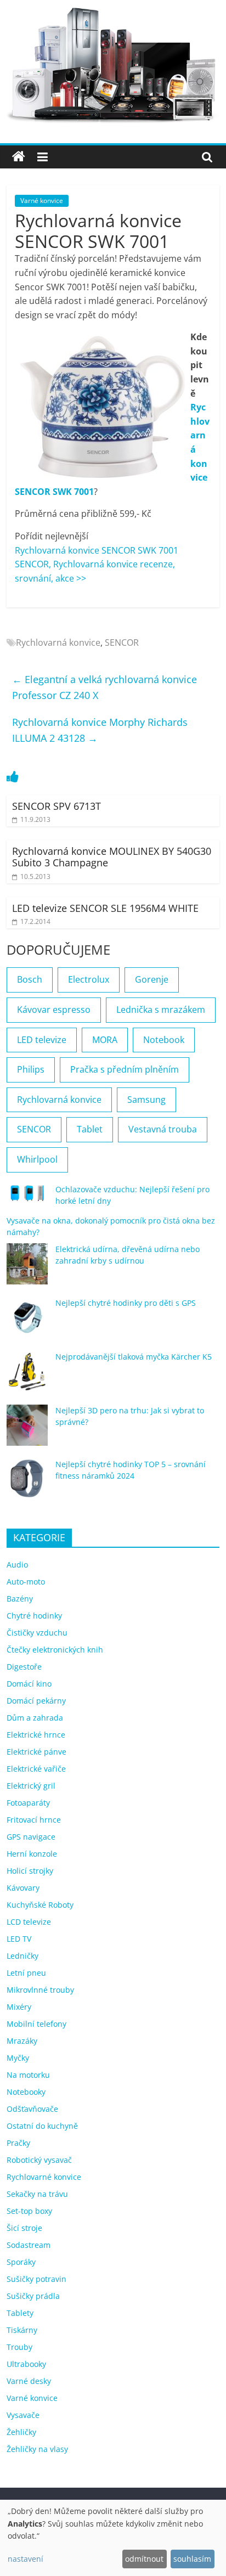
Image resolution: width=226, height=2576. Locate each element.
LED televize (42, 1040)
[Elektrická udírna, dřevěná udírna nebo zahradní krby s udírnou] (27, 1269)
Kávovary (23, 1888)
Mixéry (19, 2007)
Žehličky (21, 2432)
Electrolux (89, 979)
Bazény (20, 1599)
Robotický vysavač (39, 2160)
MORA (105, 1040)
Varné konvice (42, 201)
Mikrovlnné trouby (40, 1990)
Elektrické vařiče (36, 1769)
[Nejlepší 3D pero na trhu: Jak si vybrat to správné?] (27, 1430)
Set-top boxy (29, 2211)
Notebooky (26, 2092)
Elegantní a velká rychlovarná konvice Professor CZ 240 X (104, 687)
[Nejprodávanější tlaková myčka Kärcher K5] (27, 1376)
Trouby (19, 2347)
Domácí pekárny (36, 1701)
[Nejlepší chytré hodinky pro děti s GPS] (27, 1323)
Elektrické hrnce (36, 1735)
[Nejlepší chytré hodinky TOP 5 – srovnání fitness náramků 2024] (27, 1484)
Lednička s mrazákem (161, 1010)
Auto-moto (26, 1582)
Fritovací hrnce (34, 1820)
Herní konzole (32, 1854)
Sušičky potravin (36, 2279)
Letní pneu (26, 1973)
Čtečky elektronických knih (55, 1650)
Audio (17, 1565)
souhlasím (192, 2559)
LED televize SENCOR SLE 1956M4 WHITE (105, 908)
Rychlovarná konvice (58, 642)
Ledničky (22, 1956)
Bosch (30, 979)
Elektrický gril (31, 1786)
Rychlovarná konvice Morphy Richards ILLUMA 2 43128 (100, 730)
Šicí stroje (24, 2228)
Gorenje (152, 979)
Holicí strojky (30, 1871)
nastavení (26, 2559)
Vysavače (23, 2415)
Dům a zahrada (35, 1718)
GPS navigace (31, 1837)
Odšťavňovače (32, 2109)
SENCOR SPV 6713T (56, 806)
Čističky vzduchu (37, 1633)
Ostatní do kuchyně (42, 2126)
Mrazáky (22, 2041)
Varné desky (29, 2381)
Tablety (20, 2313)
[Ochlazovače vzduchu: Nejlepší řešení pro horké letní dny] (27, 1198)
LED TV (19, 1939)
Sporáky (21, 2262)
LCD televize (29, 1922)
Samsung (146, 1100)
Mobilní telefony (36, 2024)
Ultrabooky (26, 2364)
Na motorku (28, 2075)
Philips (31, 1069)
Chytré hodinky (34, 1616)
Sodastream (29, 2245)
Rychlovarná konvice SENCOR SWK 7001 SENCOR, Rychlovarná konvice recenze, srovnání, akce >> (97, 564)
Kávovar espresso (54, 1010)
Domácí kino (29, 1684)
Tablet (90, 1129)
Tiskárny (22, 2330)
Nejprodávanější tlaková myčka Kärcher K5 (134, 1357)
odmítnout (144, 2559)
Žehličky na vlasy (37, 2449)
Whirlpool (37, 1159)
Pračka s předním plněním (125, 1069)
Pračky (18, 2143)
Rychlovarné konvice (44, 2177)
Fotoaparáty (28, 1803)
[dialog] (113, 2538)
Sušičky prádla (33, 2296)
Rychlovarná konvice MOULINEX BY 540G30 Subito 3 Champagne (112, 857)
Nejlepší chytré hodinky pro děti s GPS (126, 1303)
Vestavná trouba (163, 1129)
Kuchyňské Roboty (40, 1905)
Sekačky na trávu (37, 2194)
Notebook (164, 1040)
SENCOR (122, 642)
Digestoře (24, 1667)
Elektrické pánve (36, 1752)
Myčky (18, 2058)
